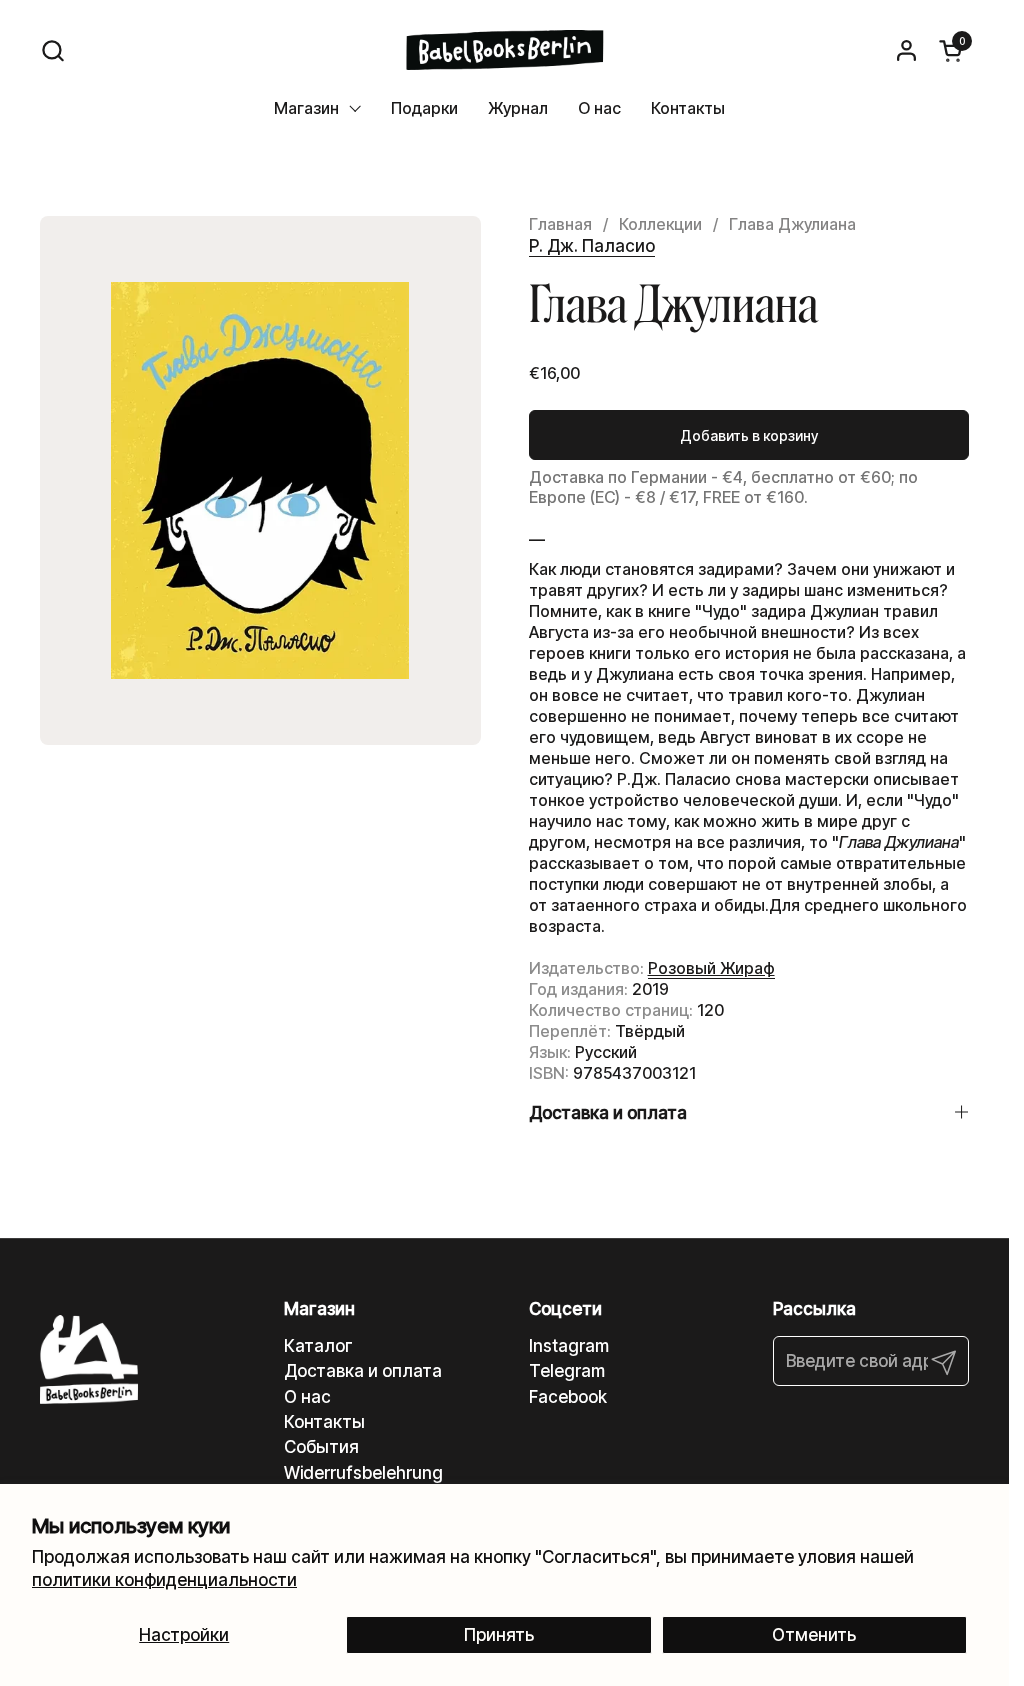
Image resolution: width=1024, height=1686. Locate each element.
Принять (499, 1635)
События (321, 1447)
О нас (307, 1397)
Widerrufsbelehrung (363, 1473)
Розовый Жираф (711, 968)
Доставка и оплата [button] (608, 1113)
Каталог (318, 1346)
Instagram (569, 1346)
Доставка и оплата (363, 1371)
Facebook (568, 1397)
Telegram (567, 1371)
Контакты (324, 1422)
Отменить (814, 1635)
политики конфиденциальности (164, 1580)
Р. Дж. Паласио (592, 246)
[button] (52, 50)
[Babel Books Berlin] (504, 50)
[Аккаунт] (906, 50)
